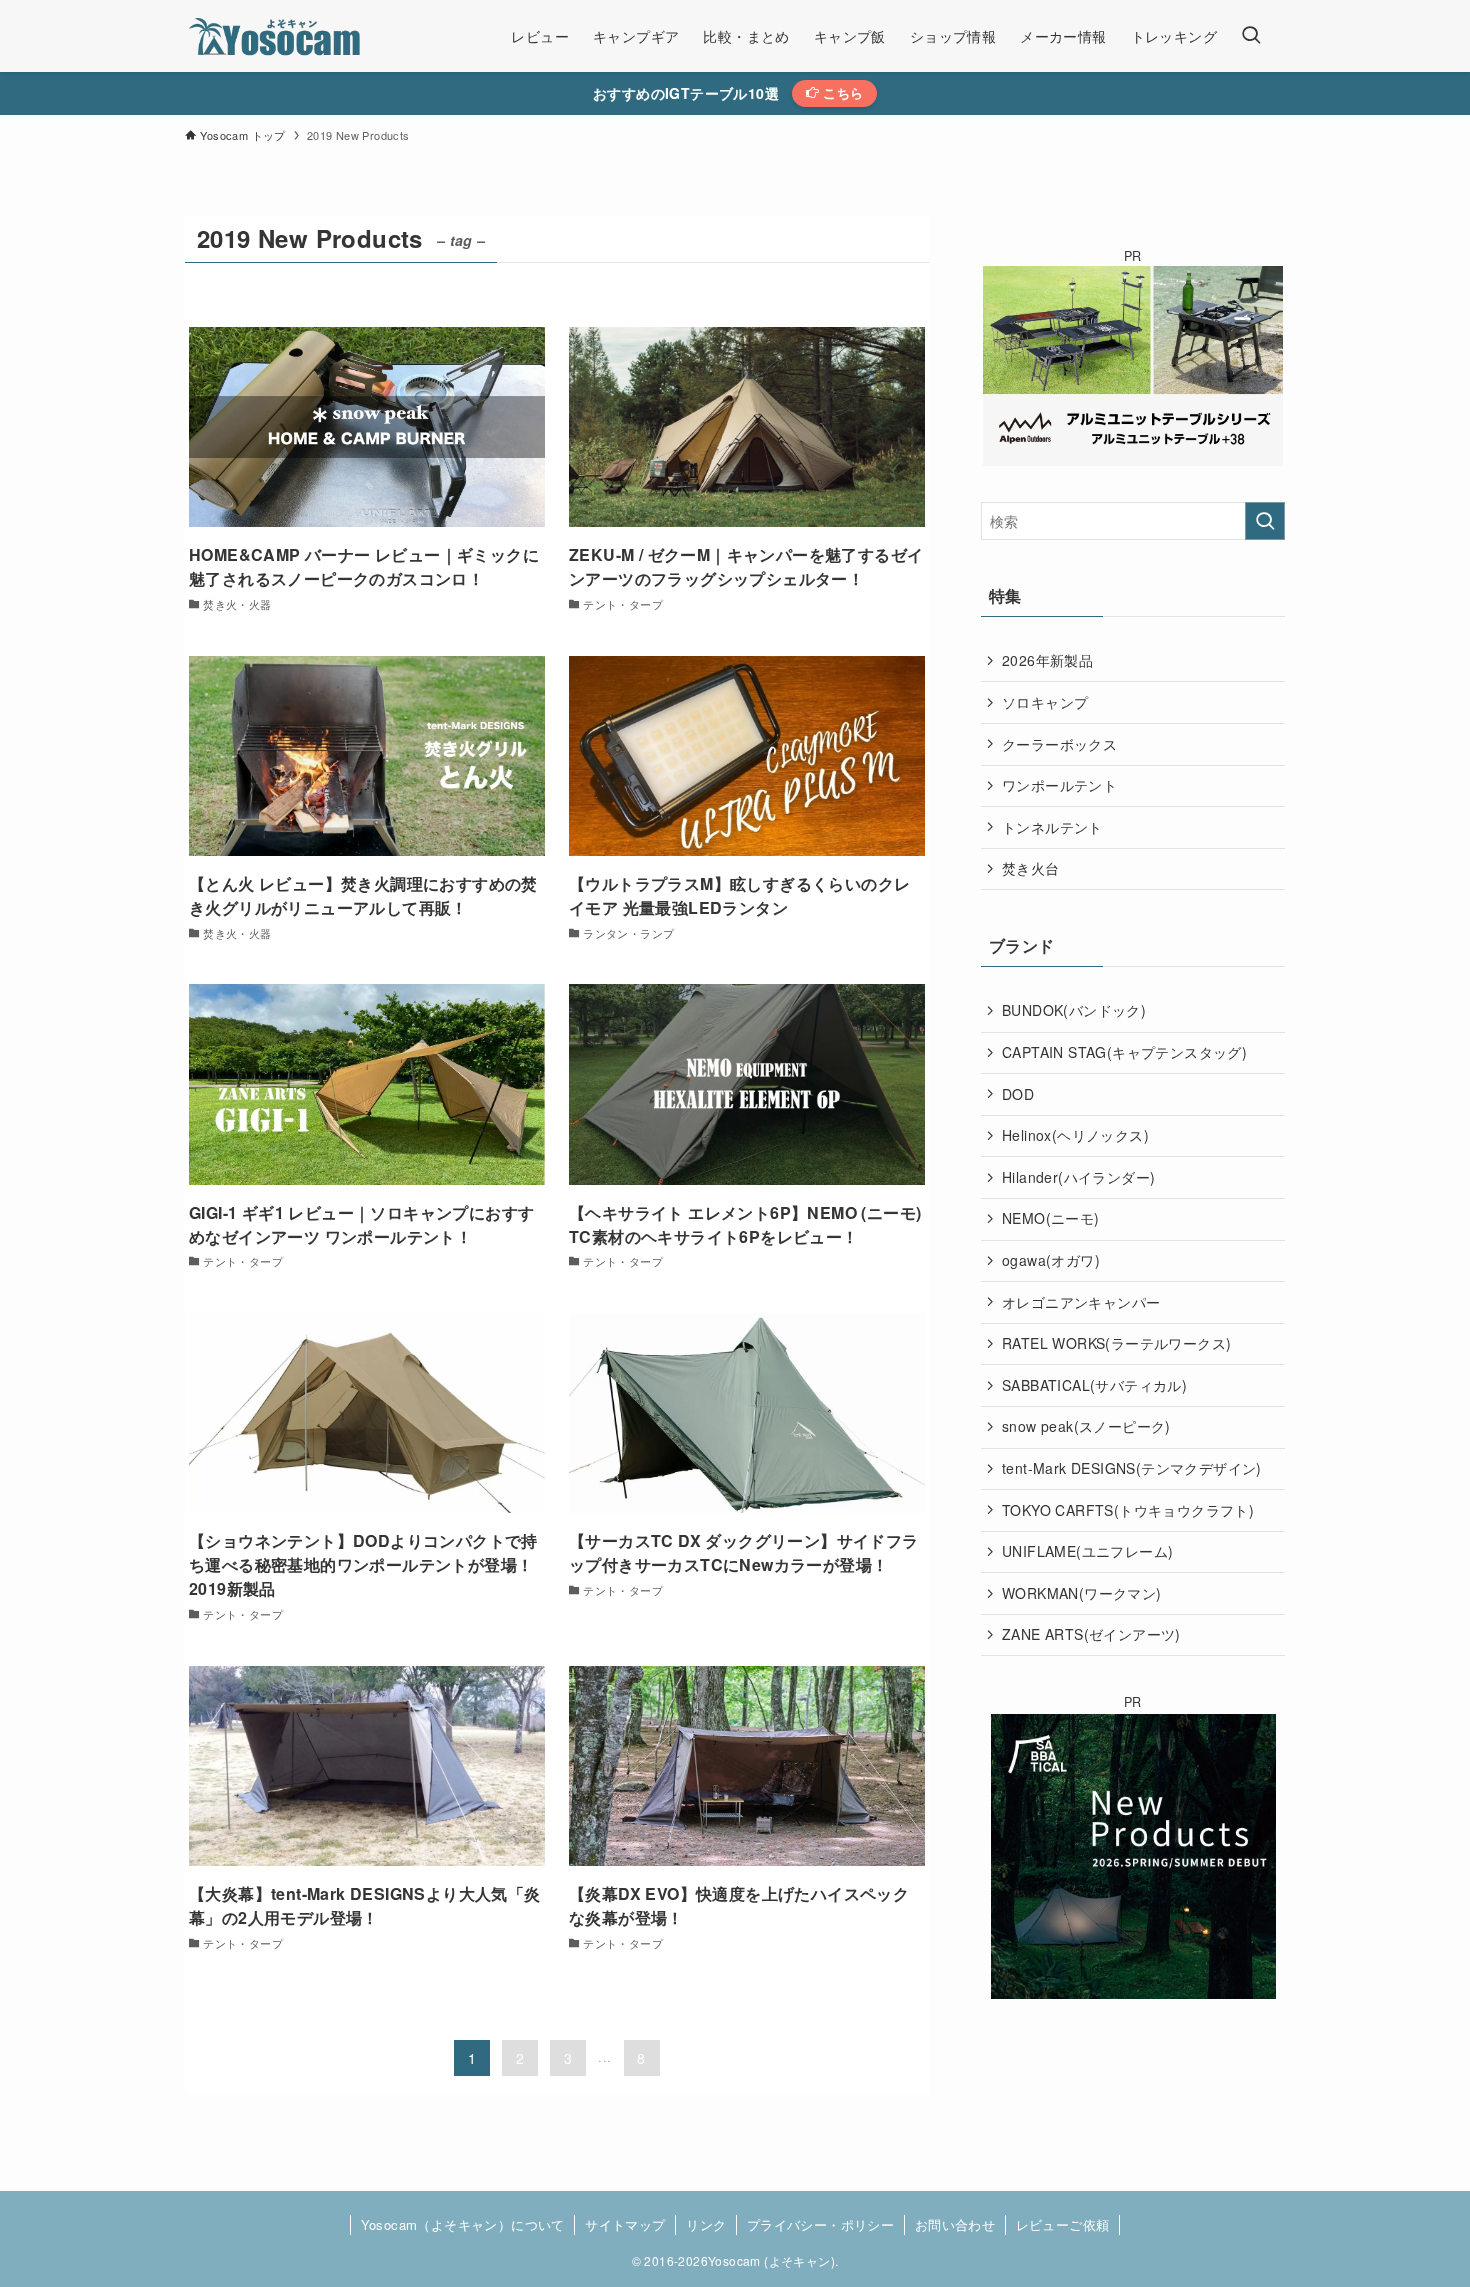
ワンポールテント (1059, 785)
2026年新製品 (1047, 660)
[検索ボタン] (1251, 36)
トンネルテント (1052, 827)
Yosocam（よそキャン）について (463, 2224)
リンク (706, 2224)
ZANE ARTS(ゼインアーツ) (1091, 1634)
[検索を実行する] (1265, 521)
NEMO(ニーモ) (1051, 1218)
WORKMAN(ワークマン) (1082, 1593)
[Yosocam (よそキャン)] (277, 36)
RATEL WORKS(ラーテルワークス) (1116, 1343)
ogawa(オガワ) (1051, 1260)
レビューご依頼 (1063, 2224)
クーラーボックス (1059, 744)
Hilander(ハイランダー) (1078, 1177)
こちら (841, 92)
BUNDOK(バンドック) (1074, 1010)
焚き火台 (1031, 868)
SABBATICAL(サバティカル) (1094, 1385)
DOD (1018, 1094)
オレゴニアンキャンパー (1081, 1302)
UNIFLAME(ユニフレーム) (1087, 1551)
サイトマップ (625, 2224)
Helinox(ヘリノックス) (1075, 1135)
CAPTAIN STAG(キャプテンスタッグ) (1124, 1052)
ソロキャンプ (1045, 702)
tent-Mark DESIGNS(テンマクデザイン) (1132, 1468)
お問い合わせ (955, 2224)
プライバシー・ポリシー (820, 2224)
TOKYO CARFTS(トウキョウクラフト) (1128, 1510)
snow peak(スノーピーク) (1086, 1426)
